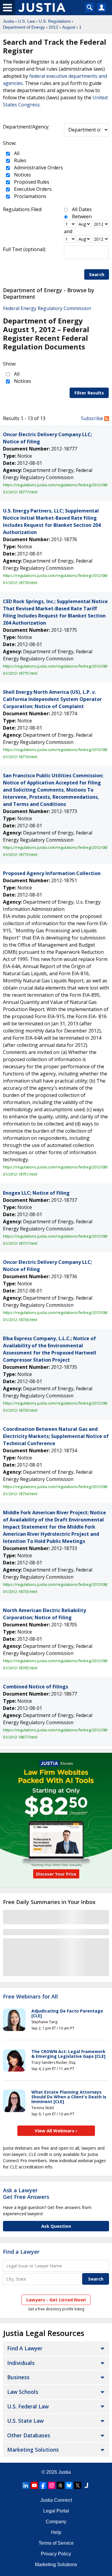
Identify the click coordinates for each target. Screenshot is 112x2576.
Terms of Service (56, 2543)
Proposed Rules (31, 182)
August (69, 27)
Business (18, 2377)
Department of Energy (24, 27)
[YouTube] (34, 2485)
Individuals (21, 2363)
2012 (53, 27)
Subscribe (93, 418)
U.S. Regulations (55, 21)
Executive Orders (32, 189)
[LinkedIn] (26, 2485)
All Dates (82, 209)
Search (97, 274)
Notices (22, 175)
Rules (20, 160)
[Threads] (60, 2485)
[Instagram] (52, 2485)
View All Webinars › (56, 2131)
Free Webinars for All (30, 1997)
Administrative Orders (38, 168)
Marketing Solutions (33, 2450)
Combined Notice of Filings (36, 1687)
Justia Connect (56, 2500)
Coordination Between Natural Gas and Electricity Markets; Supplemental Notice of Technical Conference (56, 1436)
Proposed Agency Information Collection (52, 873)
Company (56, 2522)
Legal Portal (56, 2511)
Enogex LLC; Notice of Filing (36, 1193)
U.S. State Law (25, 2421)
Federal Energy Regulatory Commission (47, 308)
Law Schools (23, 2392)
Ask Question (56, 2226)
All (16, 153)
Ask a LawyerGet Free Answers (26, 2193)
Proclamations (30, 196)
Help (56, 2532)
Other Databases (29, 2435)
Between (82, 216)
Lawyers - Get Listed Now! (56, 2300)
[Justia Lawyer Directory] (86, 2485)
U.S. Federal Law (28, 2406)
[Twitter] (78, 2485)
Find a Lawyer (21, 2252)
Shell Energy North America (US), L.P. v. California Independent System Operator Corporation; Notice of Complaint (52, 699)
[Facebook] (43, 2485)
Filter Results (89, 393)
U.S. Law (26, 21)
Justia (9, 21)
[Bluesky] (69, 2485)
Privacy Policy (56, 2554)
